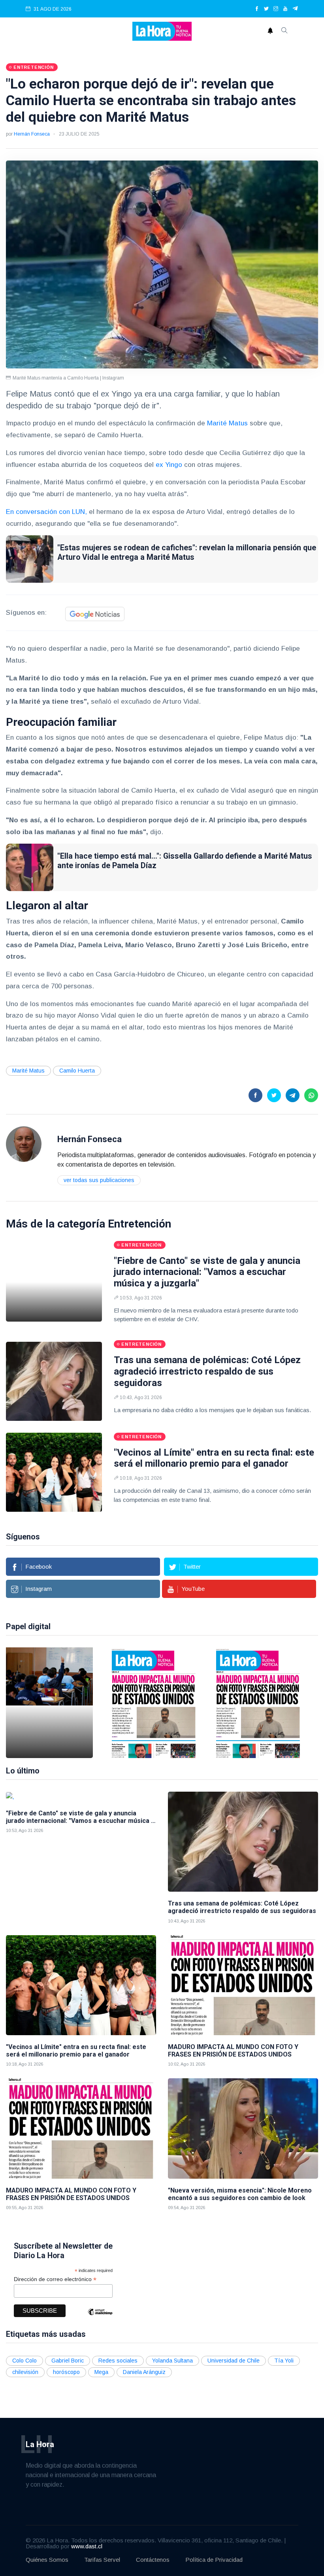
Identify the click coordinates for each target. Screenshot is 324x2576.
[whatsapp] (311, 1095)
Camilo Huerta (77, 1071)
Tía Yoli (284, 2361)
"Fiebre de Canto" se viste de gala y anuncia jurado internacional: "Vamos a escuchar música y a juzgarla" (207, 1272)
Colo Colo (24, 2361)
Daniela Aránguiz (144, 2372)
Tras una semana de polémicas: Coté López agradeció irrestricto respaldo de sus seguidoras (207, 1371)
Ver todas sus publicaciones (99, 1180)
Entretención (139, 1224)
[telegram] (295, 9)
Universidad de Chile (234, 2361)
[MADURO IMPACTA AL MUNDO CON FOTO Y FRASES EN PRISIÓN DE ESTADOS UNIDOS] (154, 1703)
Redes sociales (118, 2361)
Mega (101, 2372)
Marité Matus (227, 423)
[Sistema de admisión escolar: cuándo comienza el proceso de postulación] (49, 1703)
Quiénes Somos (47, 2560)
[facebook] (257, 9)
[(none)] (24, 1144)
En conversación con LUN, (47, 512)
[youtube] (285, 9)
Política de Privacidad (214, 2560)
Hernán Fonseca (32, 134)
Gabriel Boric (68, 2361)
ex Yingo (169, 465)
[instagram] (276, 9)
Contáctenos (153, 2560)
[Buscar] (284, 31)
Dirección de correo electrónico (55, 2279)
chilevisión (25, 2372)
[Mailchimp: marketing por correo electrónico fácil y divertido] (100, 2318)
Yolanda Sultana (172, 2361)
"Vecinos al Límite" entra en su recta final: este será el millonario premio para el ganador (214, 1458)
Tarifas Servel (102, 2560)
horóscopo (66, 2372)
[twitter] (266, 9)
